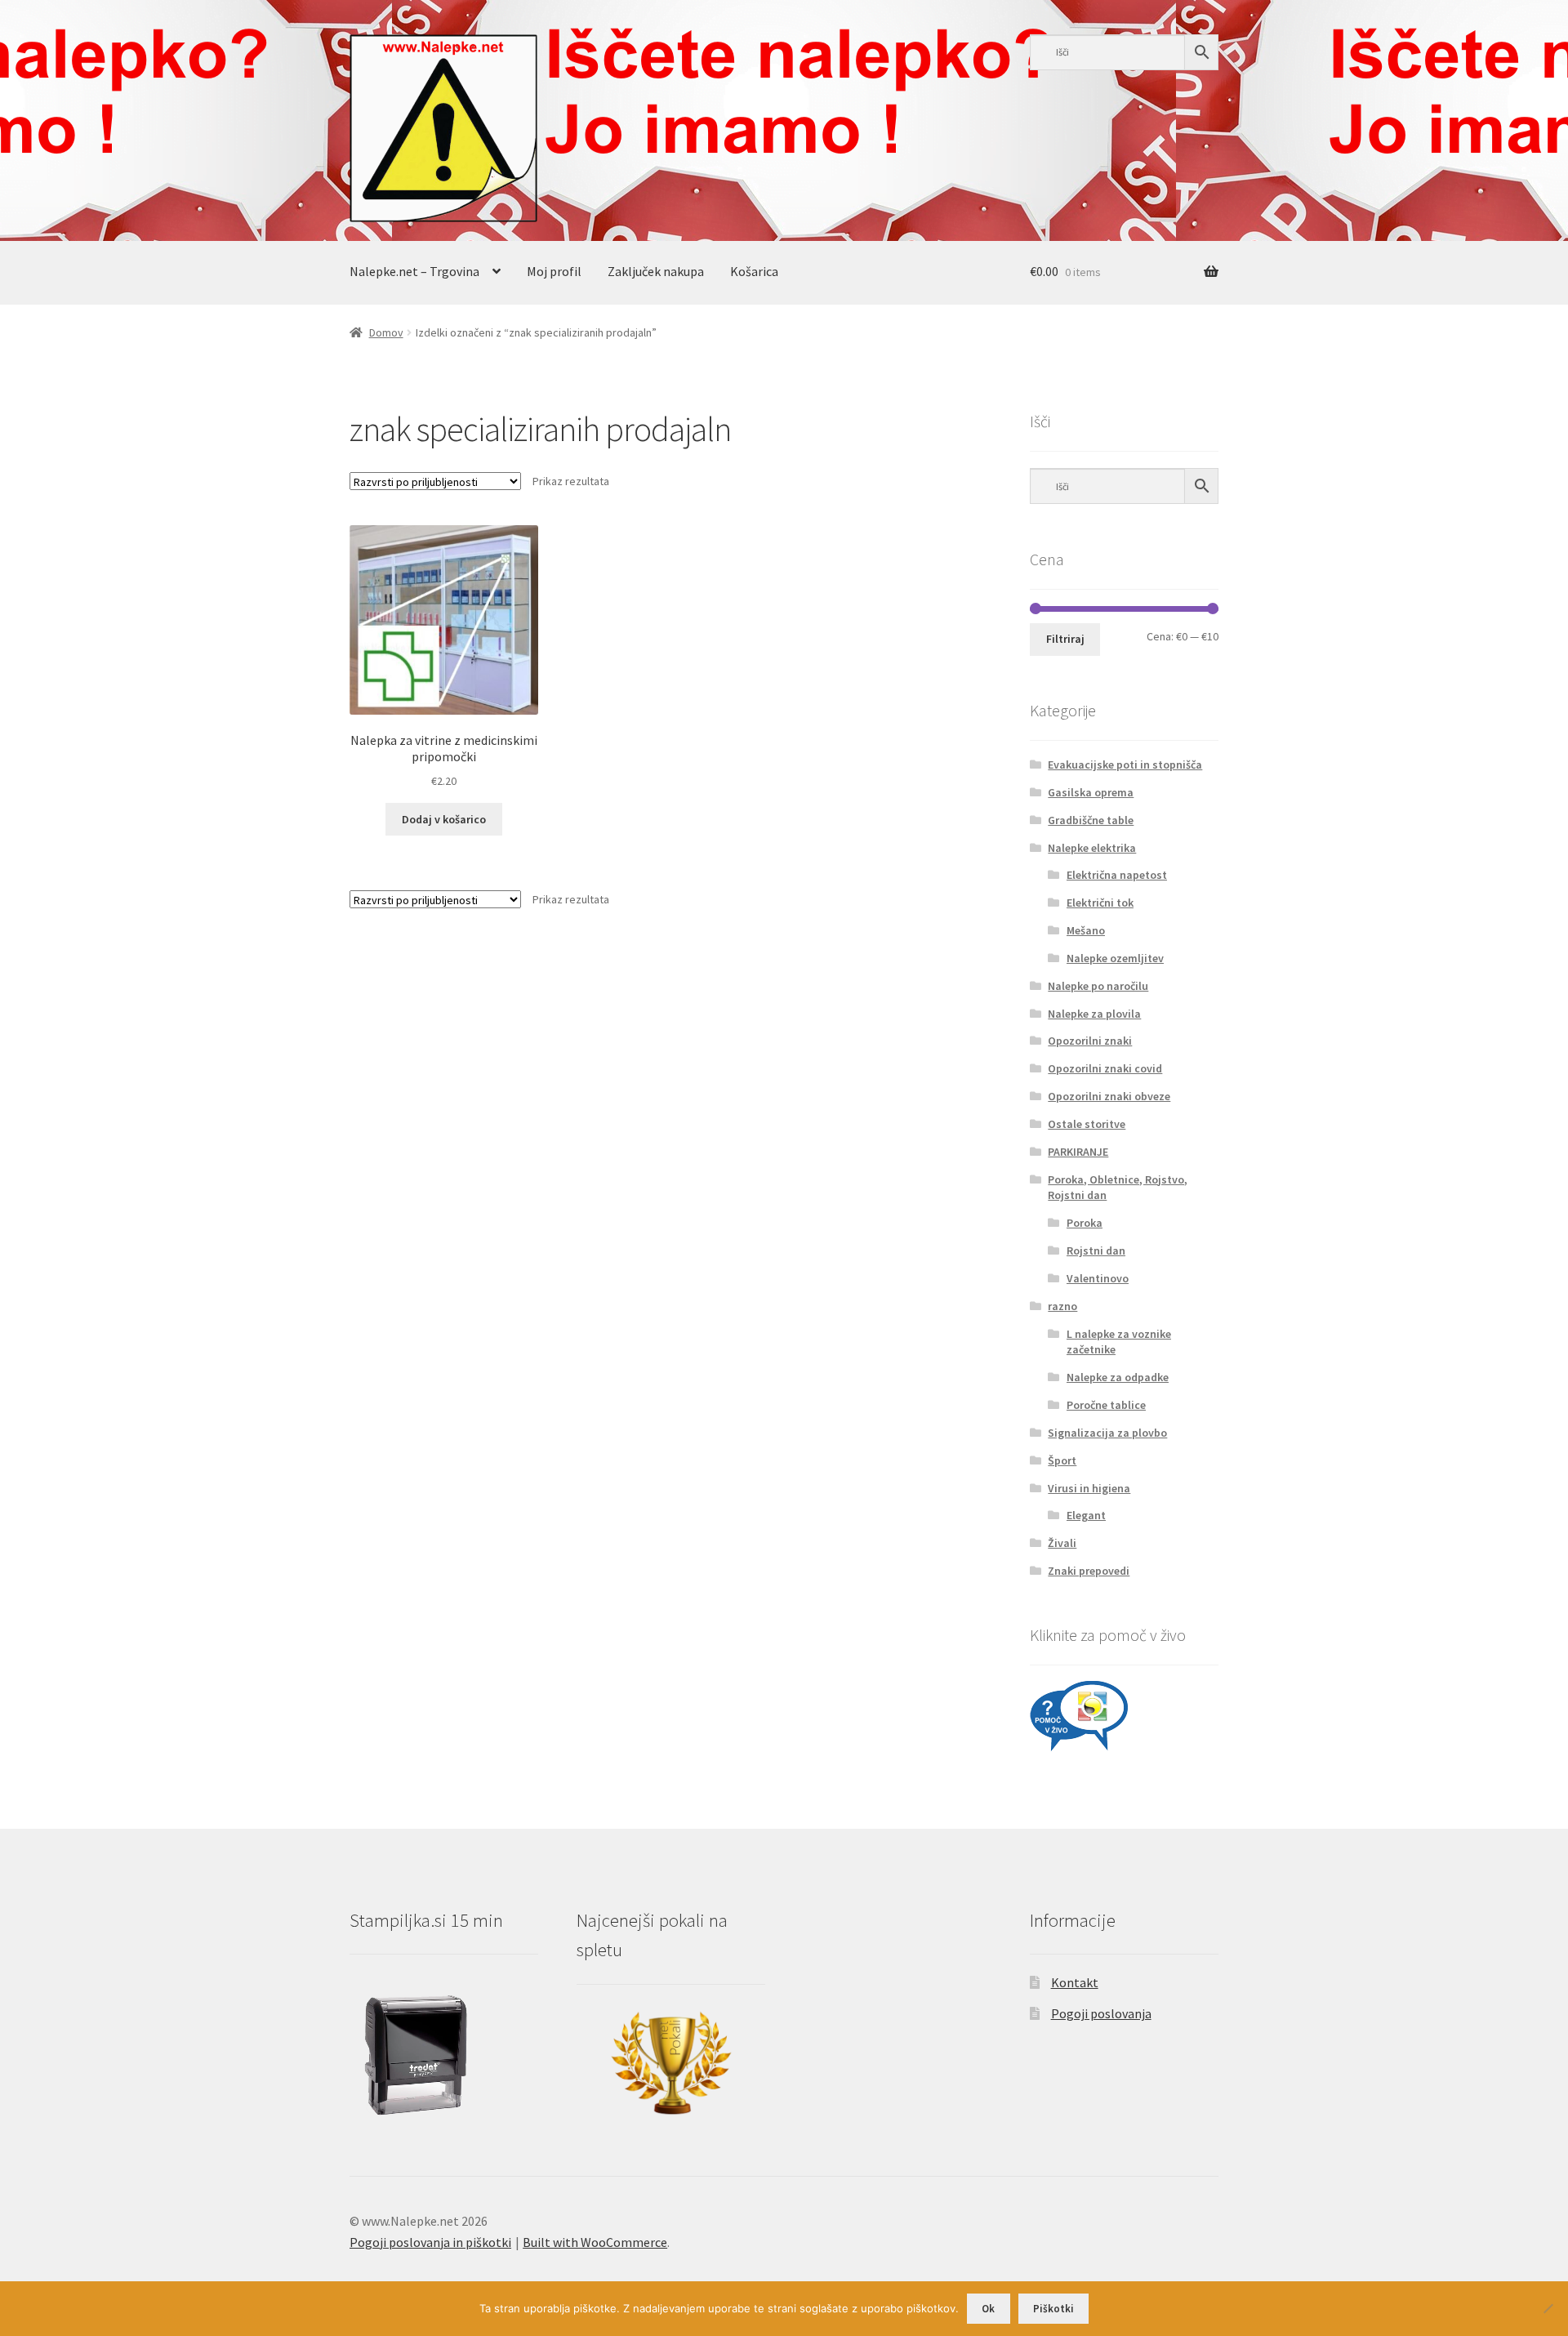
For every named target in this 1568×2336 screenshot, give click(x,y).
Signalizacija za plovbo (1107, 1433)
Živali (1062, 1543)
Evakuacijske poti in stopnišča (1125, 765)
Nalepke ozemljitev (1115, 958)
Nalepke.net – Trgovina (414, 271)
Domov (386, 332)
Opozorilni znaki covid (1105, 1068)
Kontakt (1075, 1982)
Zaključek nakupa (656, 271)
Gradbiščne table (1091, 820)
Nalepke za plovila (1094, 1014)
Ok (988, 2309)
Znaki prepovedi (1089, 1571)
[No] (1548, 2308)
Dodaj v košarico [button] (444, 819)
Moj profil (554, 271)
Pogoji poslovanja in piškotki (430, 2242)
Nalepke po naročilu (1098, 986)
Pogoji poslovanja (1101, 2013)
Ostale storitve (1087, 1124)
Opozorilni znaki (1090, 1041)
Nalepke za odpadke (1118, 1377)
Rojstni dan (1096, 1250)
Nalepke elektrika (1092, 848)
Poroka (1085, 1223)
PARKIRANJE (1078, 1152)
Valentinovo (1098, 1278)
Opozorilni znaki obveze (1109, 1096)
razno (1062, 1306)
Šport (1062, 1460)
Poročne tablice (1106, 1405)
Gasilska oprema (1091, 792)
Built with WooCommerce (595, 2242)
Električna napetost (1117, 875)
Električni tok (1100, 903)
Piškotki (1053, 2309)
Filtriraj (1065, 639)
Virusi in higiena (1089, 1488)
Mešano (1086, 930)
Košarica (754, 271)
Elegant (1086, 1515)
